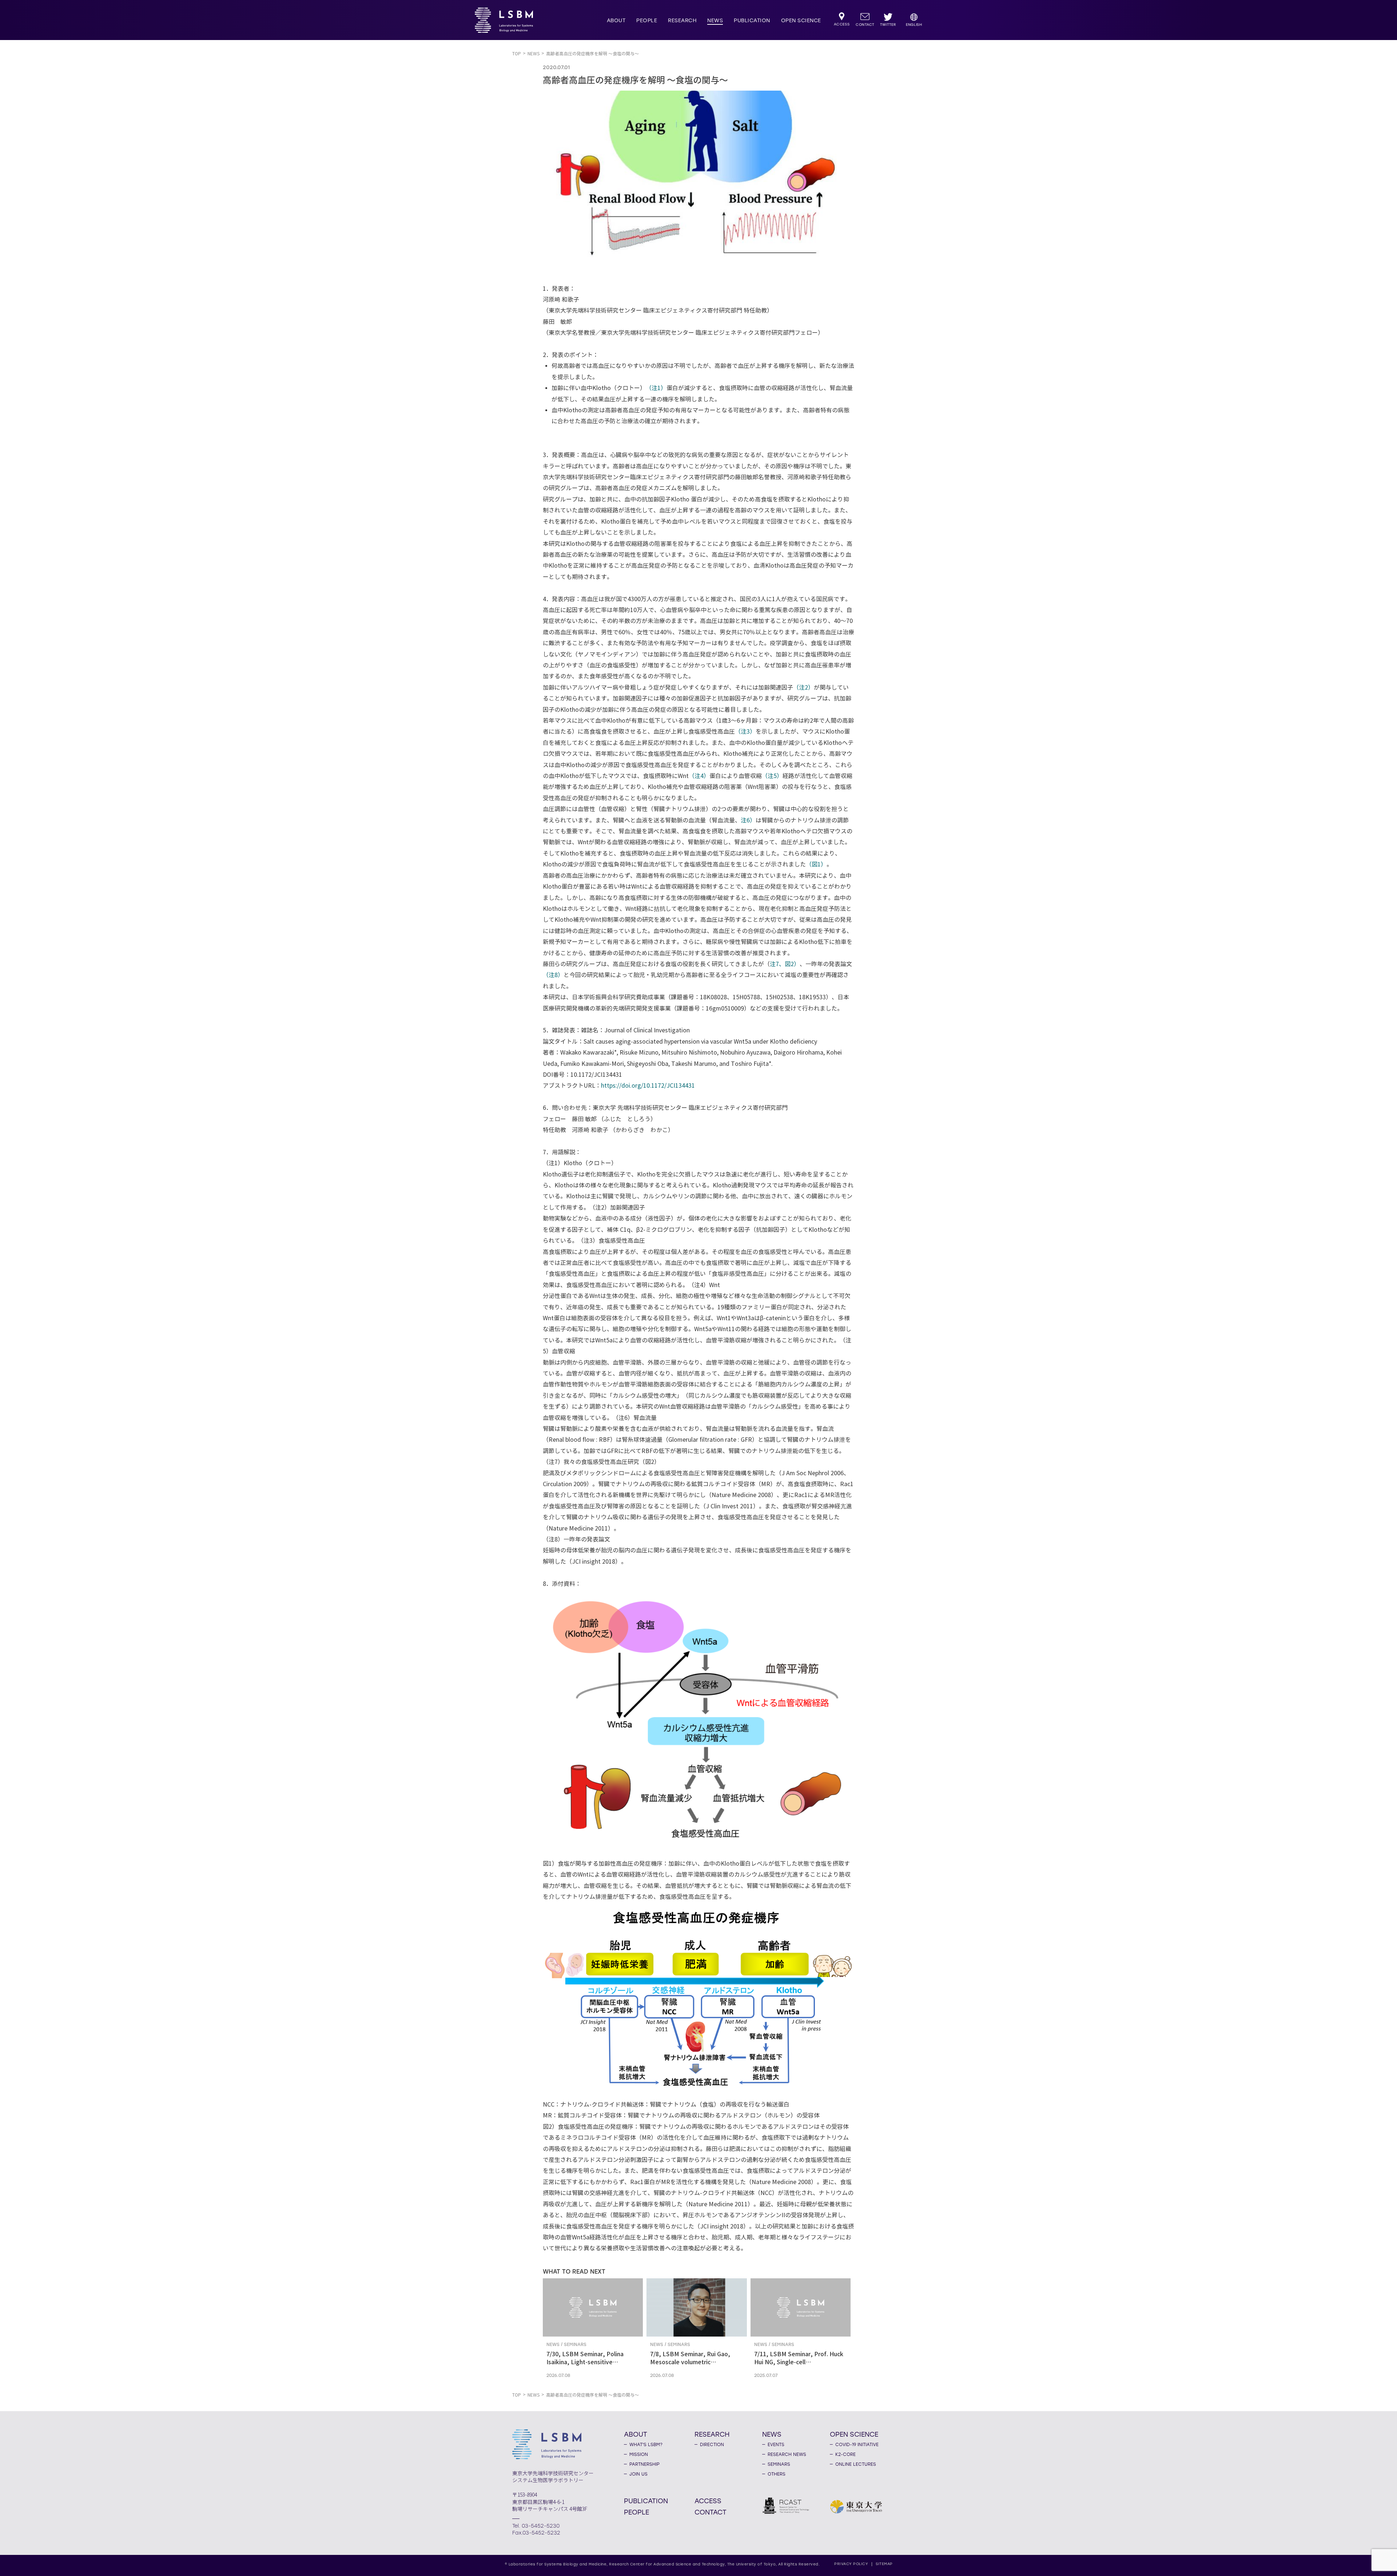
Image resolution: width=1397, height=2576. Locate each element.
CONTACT (711, 2512)
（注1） (656, 388)
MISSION (639, 2454)
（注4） (699, 776)
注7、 (777, 964)
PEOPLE (647, 21)
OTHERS (777, 2474)
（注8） (553, 975)
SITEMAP (884, 2564)
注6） (748, 820)
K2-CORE (845, 2454)
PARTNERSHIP (644, 2464)
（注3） (745, 732)
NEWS (715, 21)
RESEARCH (682, 21)
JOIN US (638, 2474)
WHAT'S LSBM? (646, 2445)
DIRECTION (712, 2445)
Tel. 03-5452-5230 (536, 2526)
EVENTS (776, 2445)
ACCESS (708, 2501)
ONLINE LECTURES (856, 2464)
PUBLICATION (752, 21)
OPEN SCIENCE (801, 21)
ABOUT (616, 21)
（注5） (772, 776)
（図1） (816, 864)
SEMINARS (779, 2464)
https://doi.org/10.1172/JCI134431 (648, 1086)
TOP (517, 54)
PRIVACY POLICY (851, 2564)
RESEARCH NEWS (787, 2454)
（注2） (803, 688)
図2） (792, 964)
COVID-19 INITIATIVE (857, 2445)
